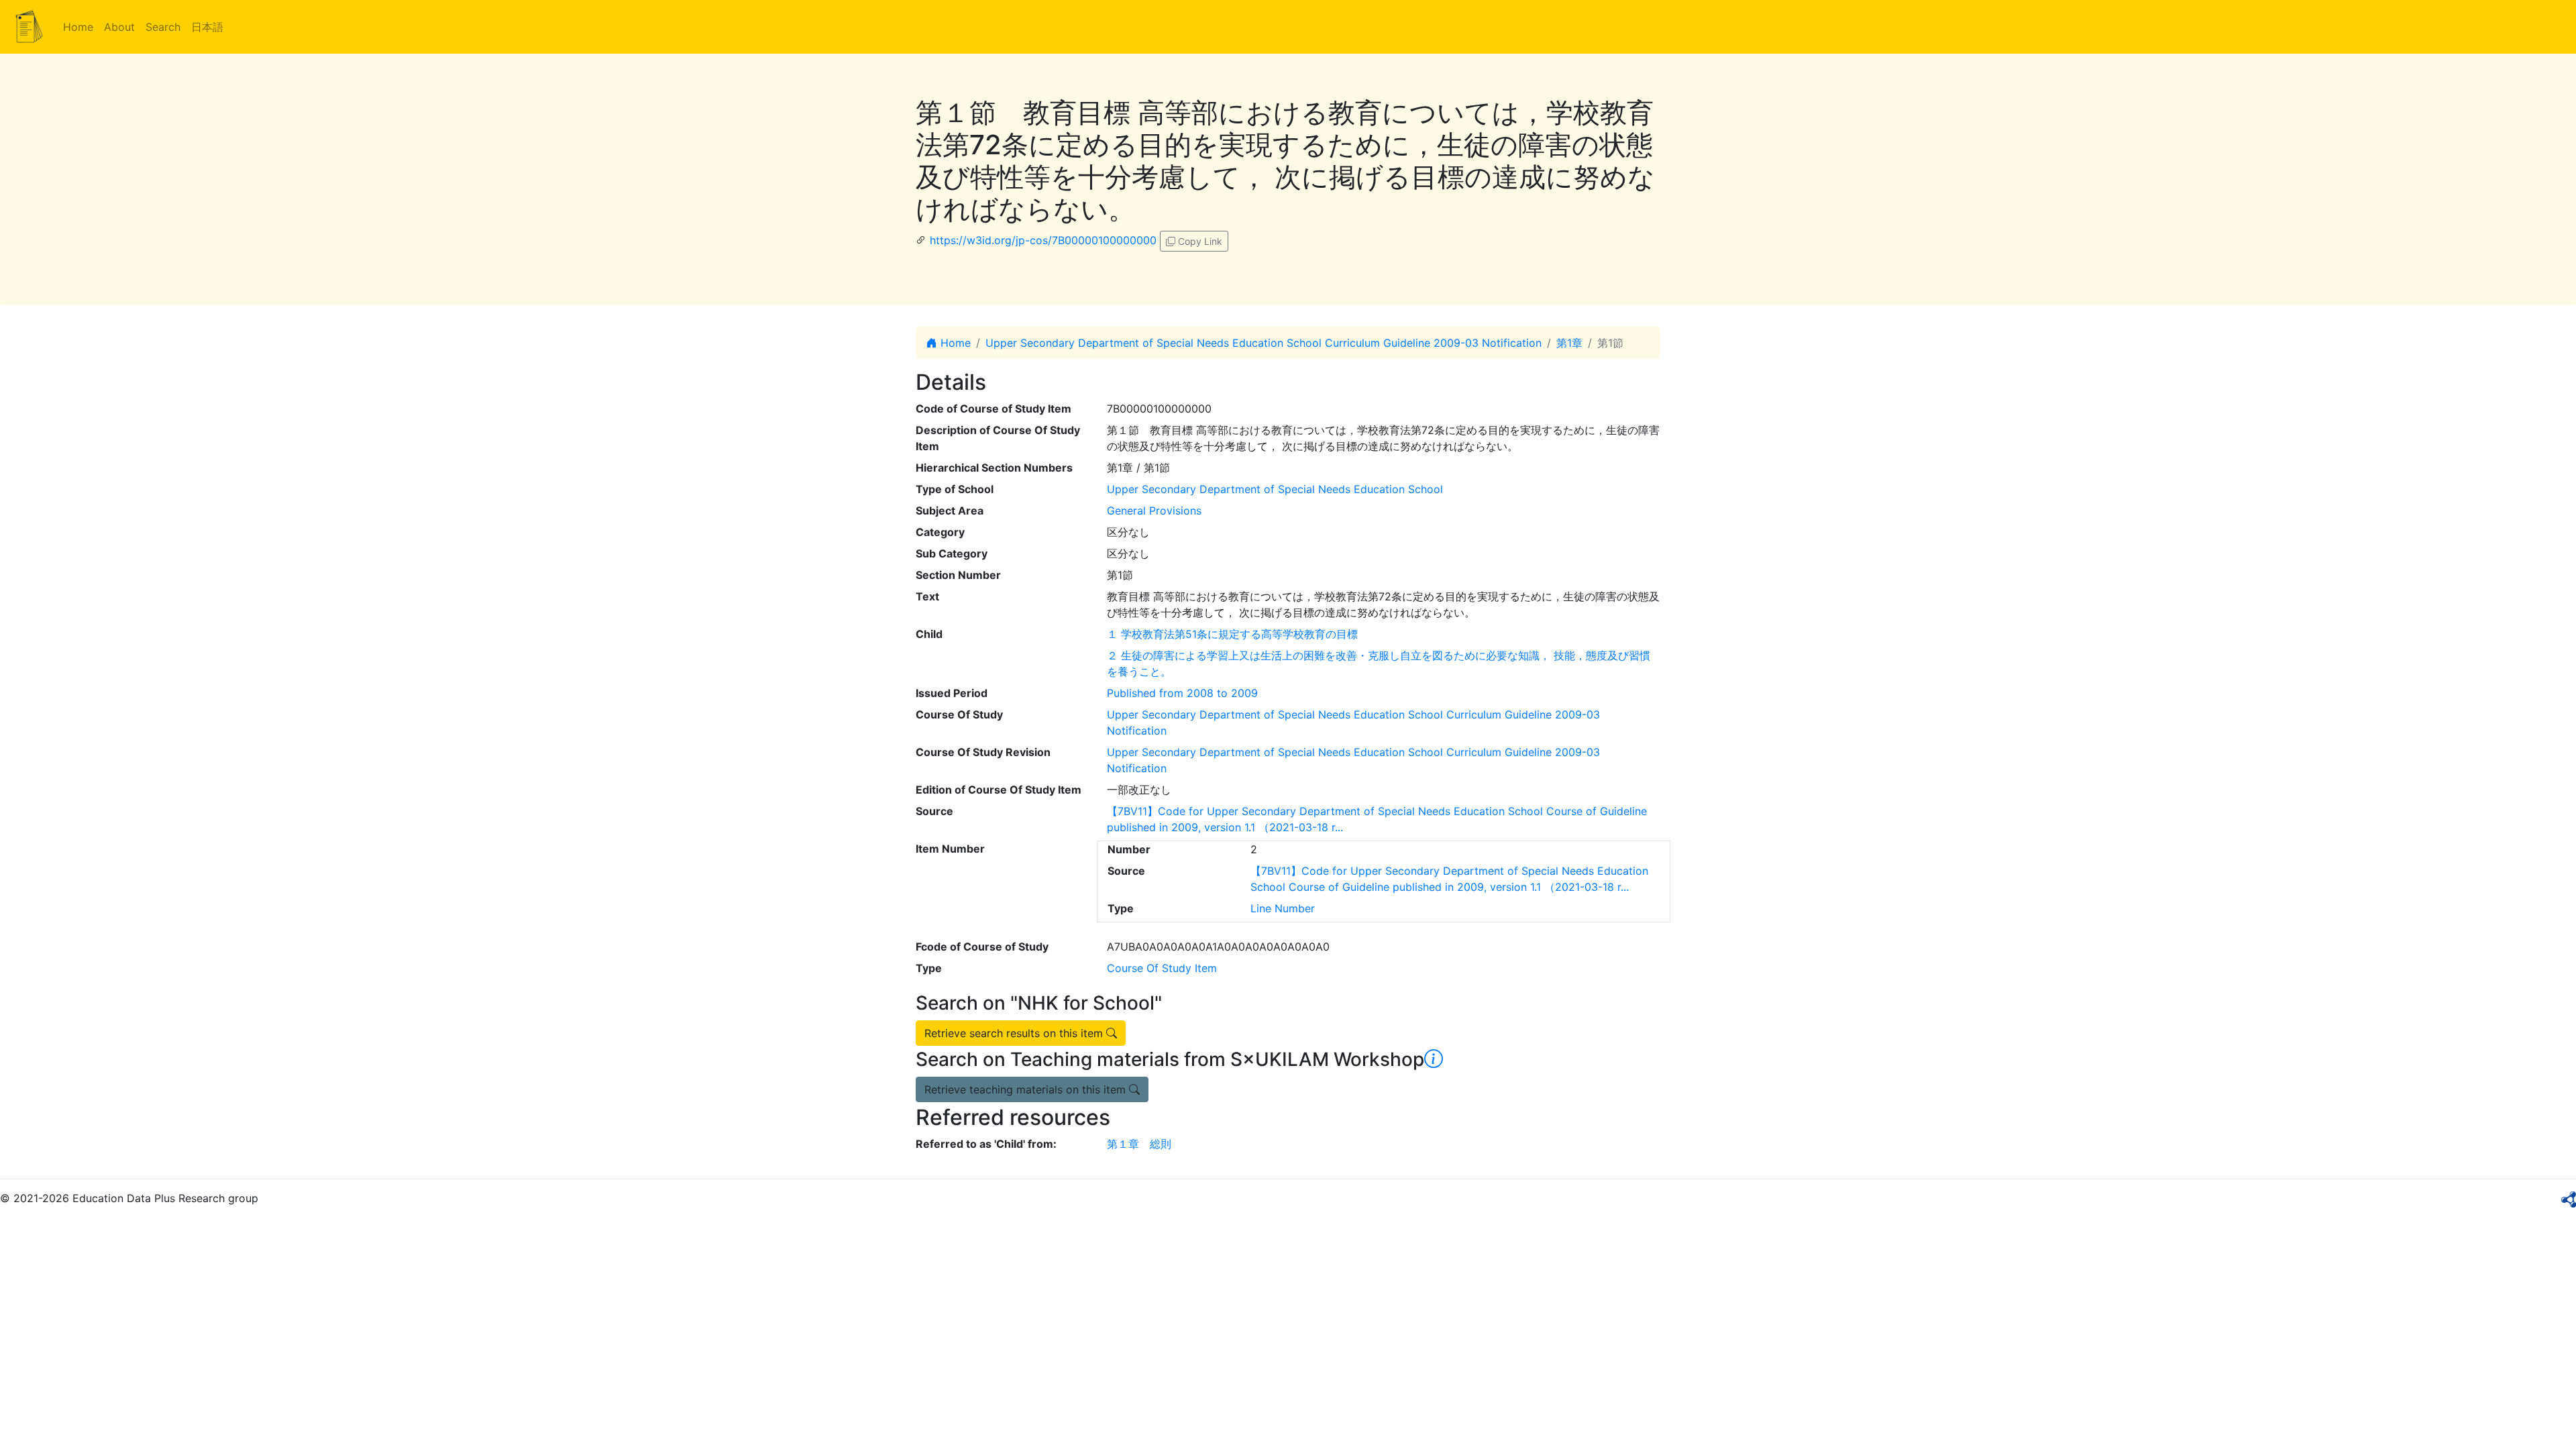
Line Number (1283, 908)
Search (163, 27)
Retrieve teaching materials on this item (1027, 1089)
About (119, 27)
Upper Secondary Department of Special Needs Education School (1275, 489)
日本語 (207, 27)
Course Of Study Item (1162, 968)
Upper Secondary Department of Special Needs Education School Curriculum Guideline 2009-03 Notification (1264, 343)
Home (78, 27)
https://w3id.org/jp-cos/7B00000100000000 (1043, 240)
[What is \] (1434, 1059)
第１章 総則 (1139, 1144)
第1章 (1569, 343)
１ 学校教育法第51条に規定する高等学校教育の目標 (1232, 634)
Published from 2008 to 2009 (1182, 693)
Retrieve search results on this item (1015, 1033)
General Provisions (1154, 511)
